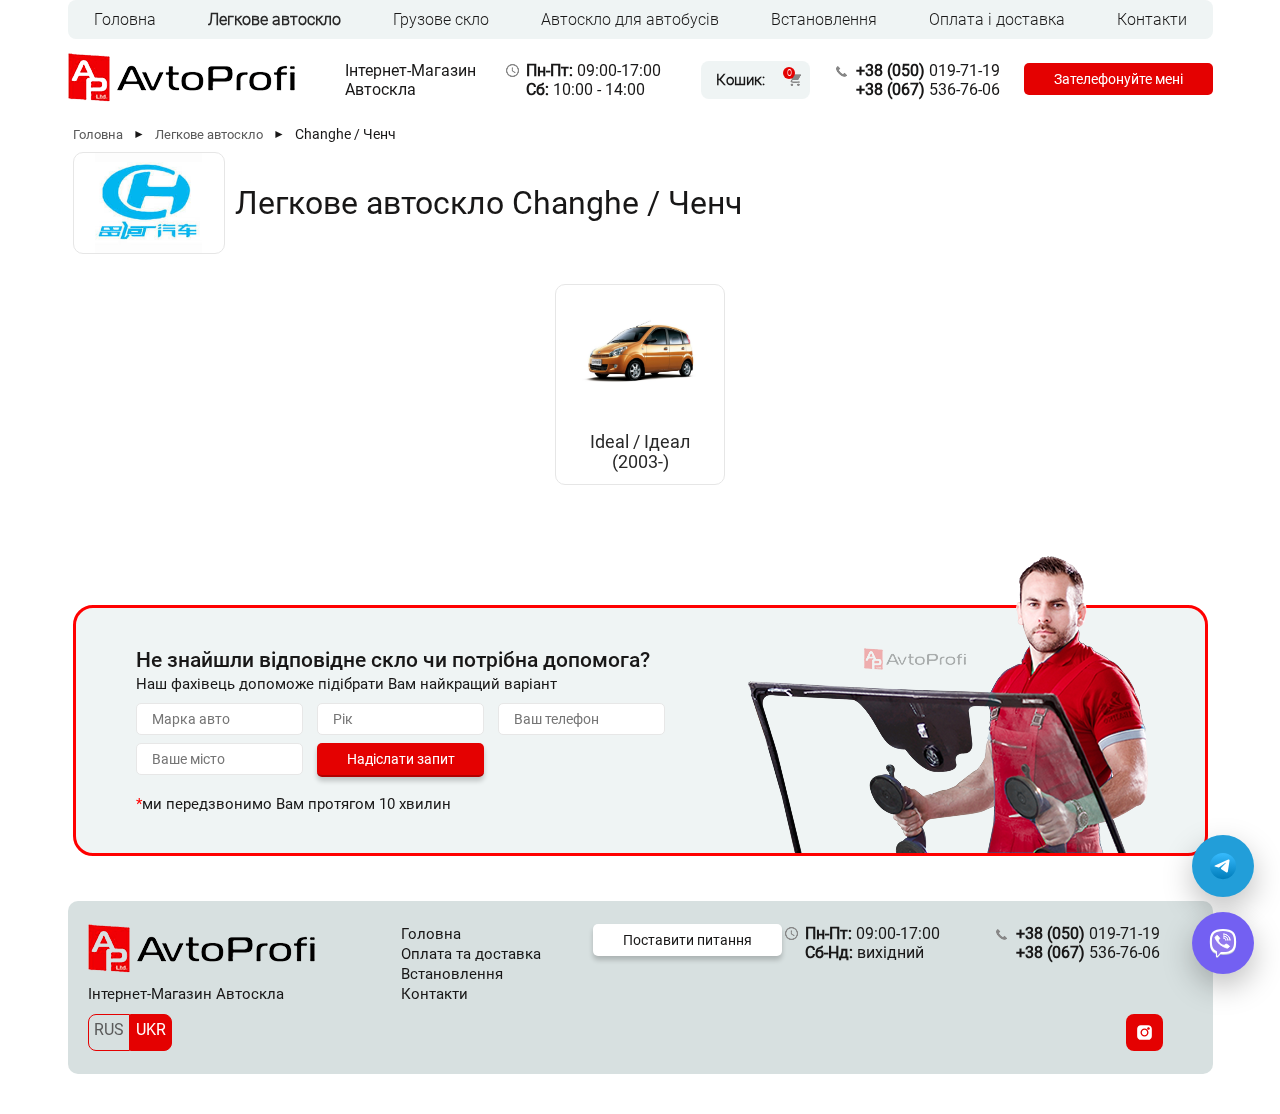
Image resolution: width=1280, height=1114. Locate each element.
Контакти (1152, 19)
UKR (151, 1029)
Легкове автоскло (274, 19)
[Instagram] (1144, 1032)
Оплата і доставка (997, 19)
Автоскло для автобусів (630, 19)
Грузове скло (441, 19)
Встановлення (824, 19)
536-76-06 (928, 89)
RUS (109, 1029)
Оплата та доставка (471, 954)
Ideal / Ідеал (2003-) (640, 452)
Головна (125, 19)
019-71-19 (928, 70)
